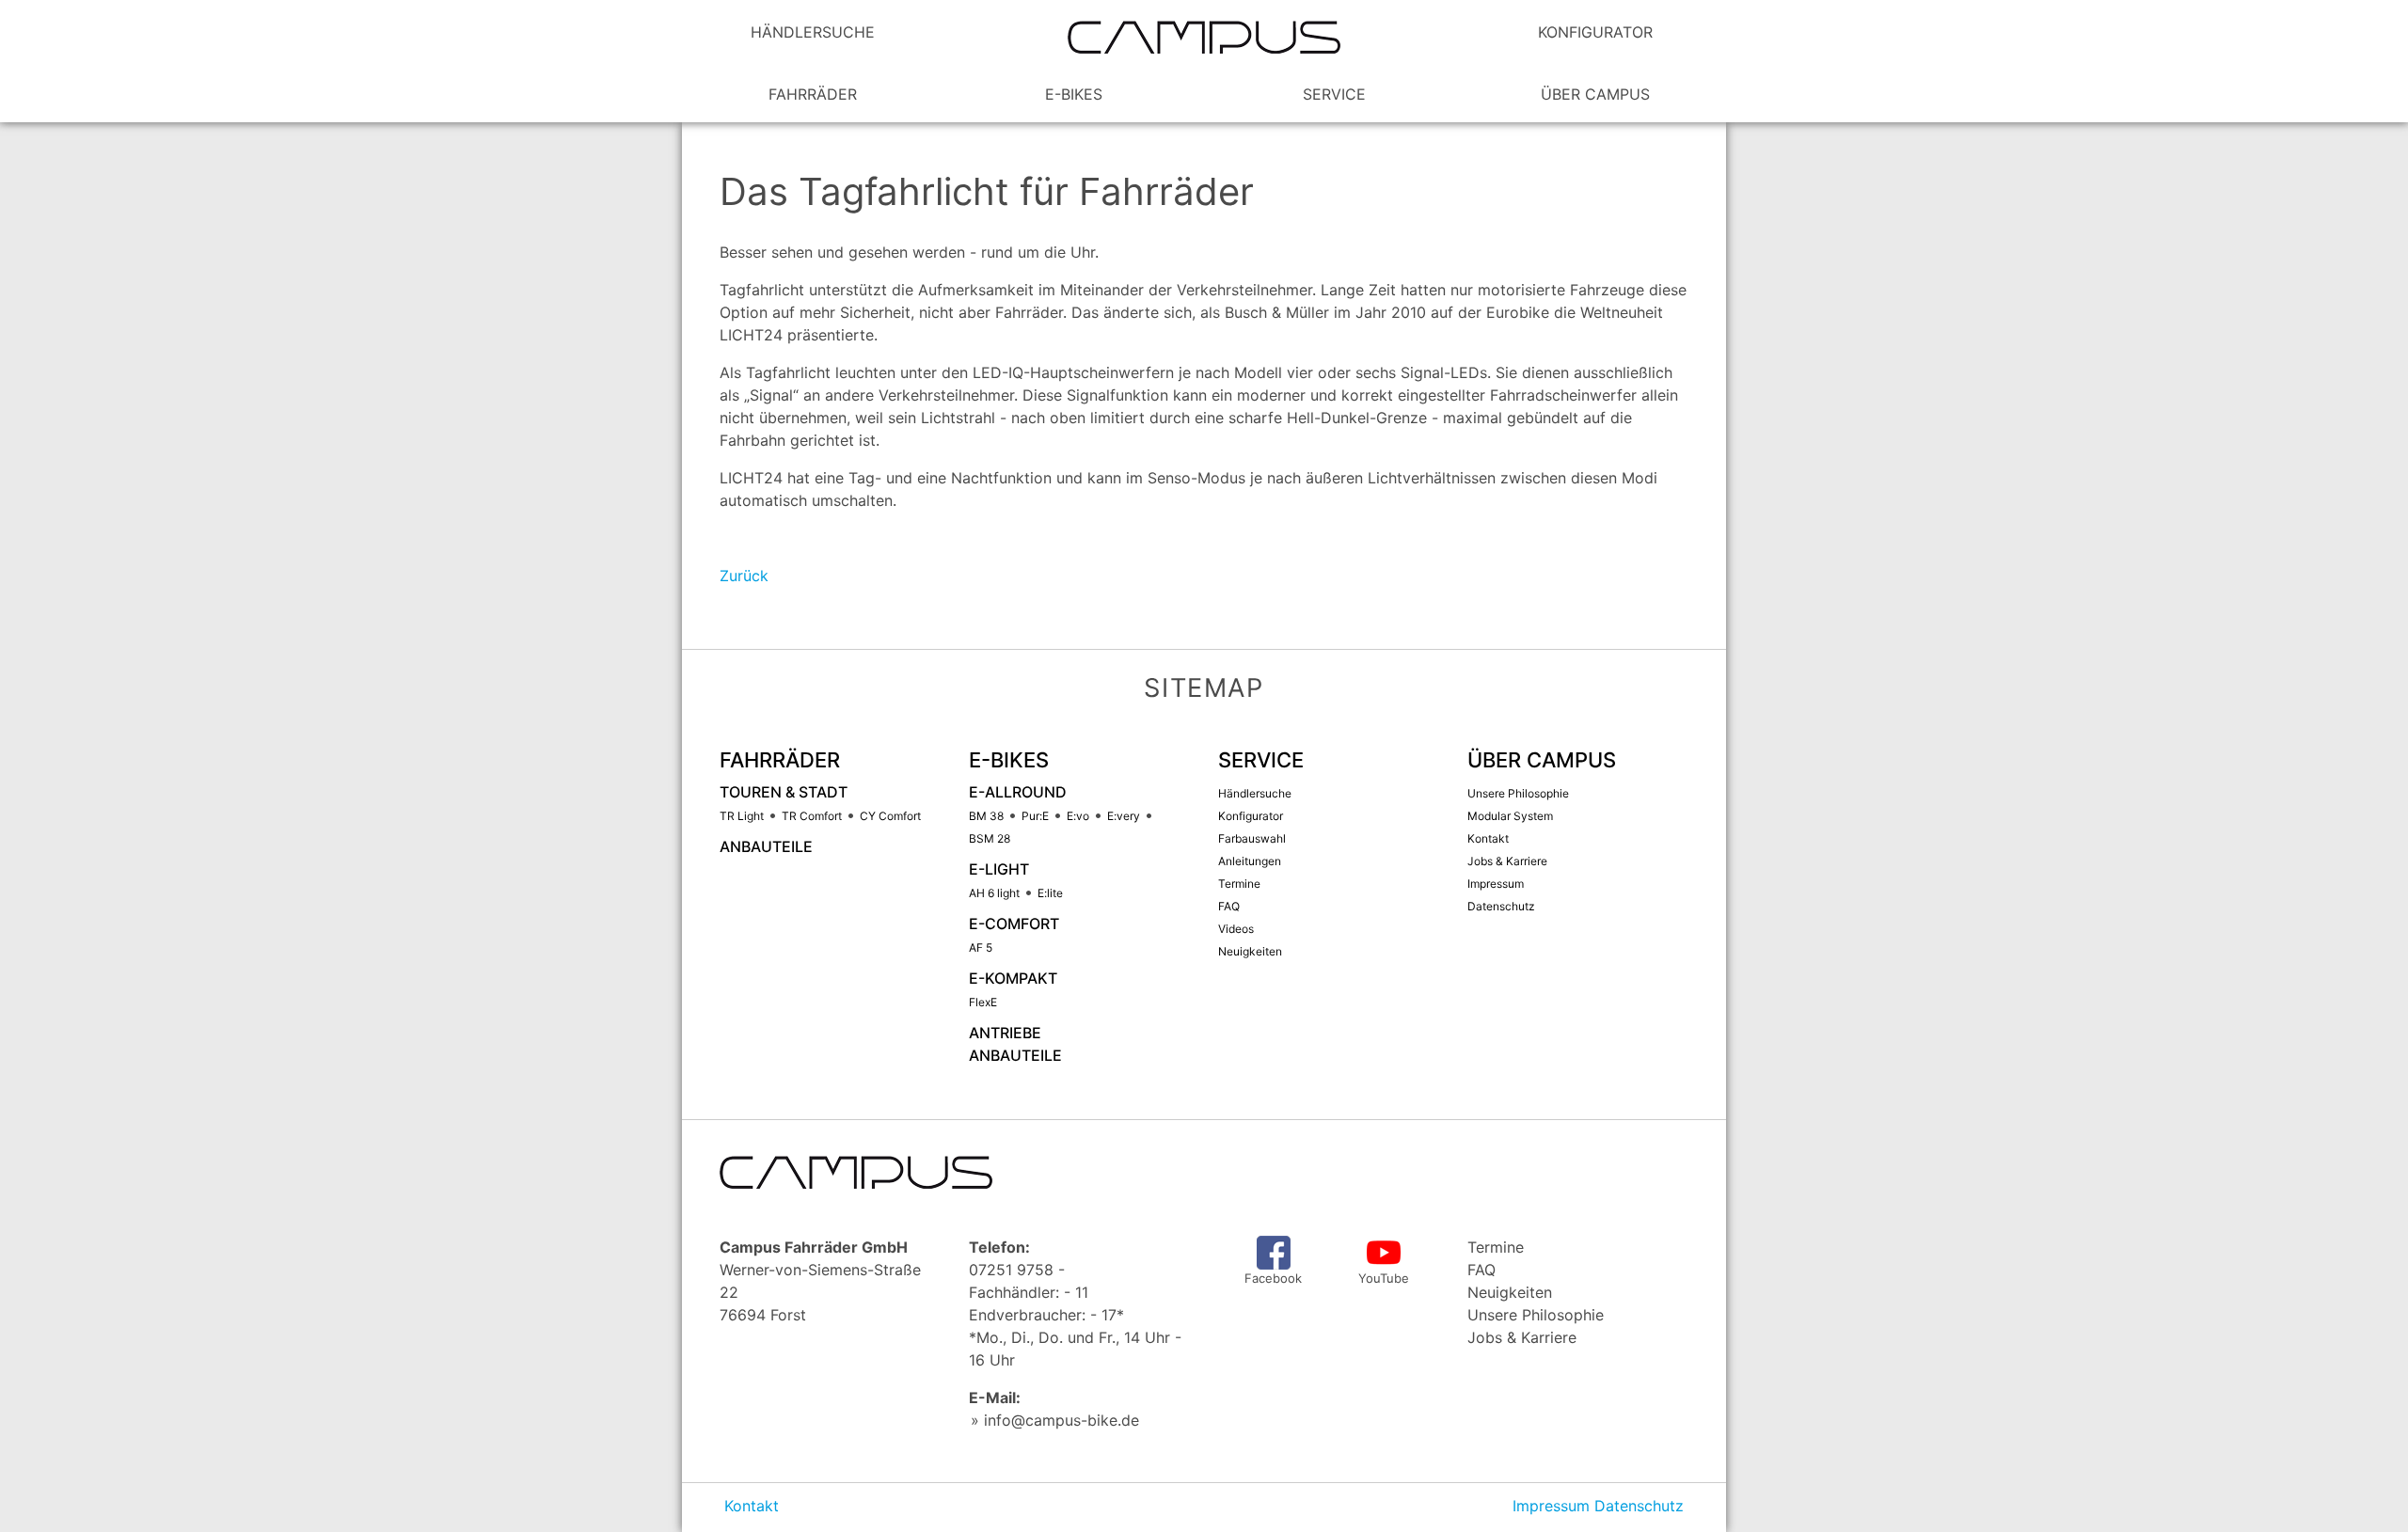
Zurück (744, 576)
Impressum (1551, 1506)
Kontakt (752, 1506)
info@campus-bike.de (1061, 1420)
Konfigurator (1595, 32)
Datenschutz (1639, 1506)
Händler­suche (813, 32)
